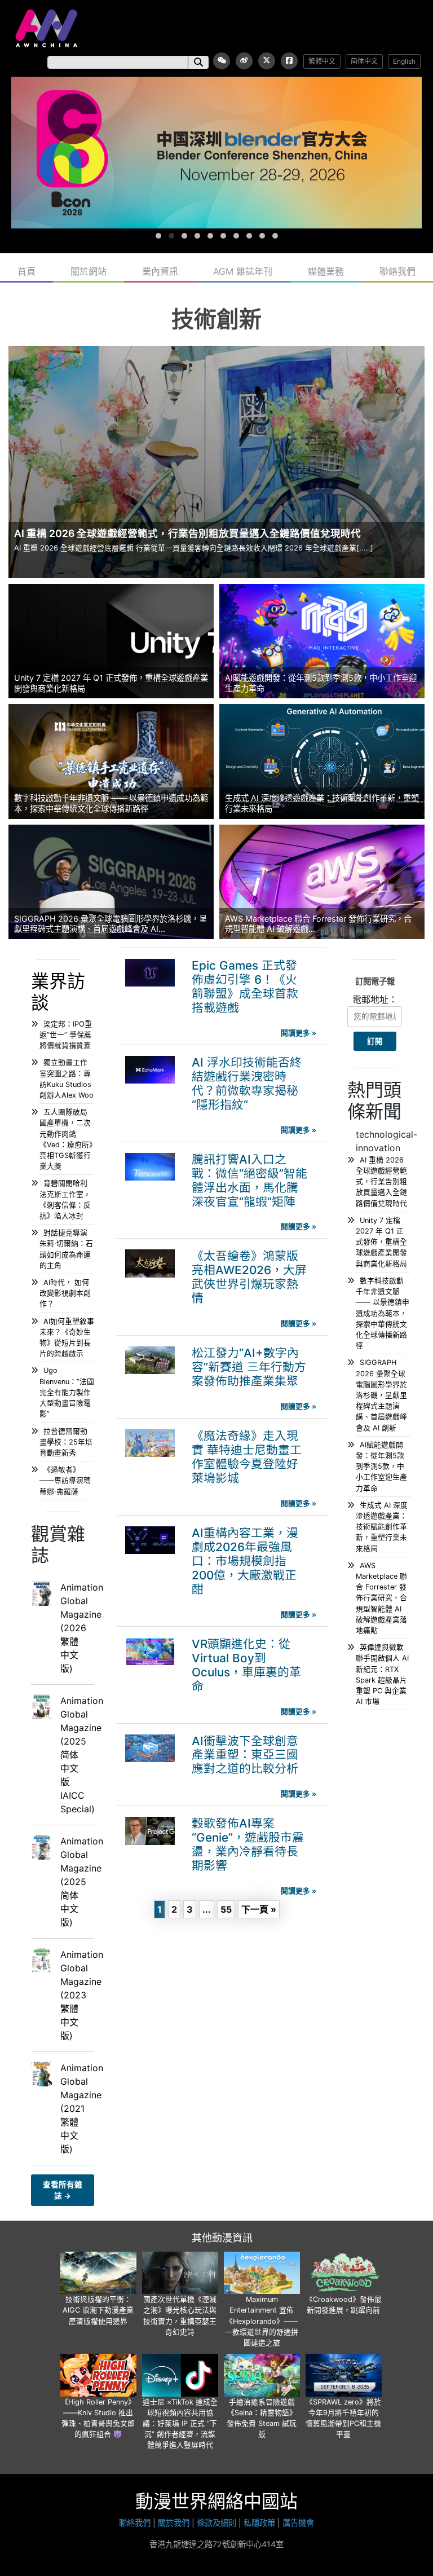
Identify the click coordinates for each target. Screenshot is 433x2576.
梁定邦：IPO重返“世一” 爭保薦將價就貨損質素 (66, 1035)
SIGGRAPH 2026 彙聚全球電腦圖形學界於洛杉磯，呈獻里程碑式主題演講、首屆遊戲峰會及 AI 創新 (381, 1395)
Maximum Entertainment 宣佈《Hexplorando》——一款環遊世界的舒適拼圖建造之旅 (262, 2321)
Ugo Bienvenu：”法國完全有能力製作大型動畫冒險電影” (67, 1392)
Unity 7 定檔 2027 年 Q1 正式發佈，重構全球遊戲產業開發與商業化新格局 (381, 1242)
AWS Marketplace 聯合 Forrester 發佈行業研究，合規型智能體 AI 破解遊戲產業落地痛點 (381, 1598)
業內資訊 (160, 271)
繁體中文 (322, 61)
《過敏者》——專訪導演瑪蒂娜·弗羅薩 (65, 1480)
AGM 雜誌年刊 (243, 271)
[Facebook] (289, 61)
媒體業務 (326, 271)
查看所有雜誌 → (63, 2190)
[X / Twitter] (267, 61)
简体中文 (364, 61)
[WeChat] (222, 61)
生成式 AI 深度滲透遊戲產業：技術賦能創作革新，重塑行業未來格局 (382, 1527)
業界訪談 (58, 992)
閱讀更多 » (299, 1033)
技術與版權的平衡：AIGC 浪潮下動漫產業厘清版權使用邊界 (98, 2310)
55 (226, 1909)
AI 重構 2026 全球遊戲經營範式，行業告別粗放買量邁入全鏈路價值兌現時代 (381, 1182)
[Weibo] (244, 61)
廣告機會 (298, 2523)
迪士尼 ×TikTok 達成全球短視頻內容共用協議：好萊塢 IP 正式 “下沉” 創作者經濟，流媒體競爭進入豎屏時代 (180, 2424)
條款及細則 (216, 2523)
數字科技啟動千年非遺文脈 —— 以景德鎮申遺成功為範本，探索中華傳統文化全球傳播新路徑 (383, 1313)
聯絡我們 (397, 271)
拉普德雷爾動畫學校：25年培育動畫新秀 (66, 1442)
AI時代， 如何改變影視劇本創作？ (65, 1293)
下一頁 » (259, 1909)
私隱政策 (259, 2523)
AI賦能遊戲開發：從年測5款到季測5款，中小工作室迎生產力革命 (381, 1467)
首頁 (26, 271)
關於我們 (174, 2523)
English (404, 61)
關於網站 (89, 271)
